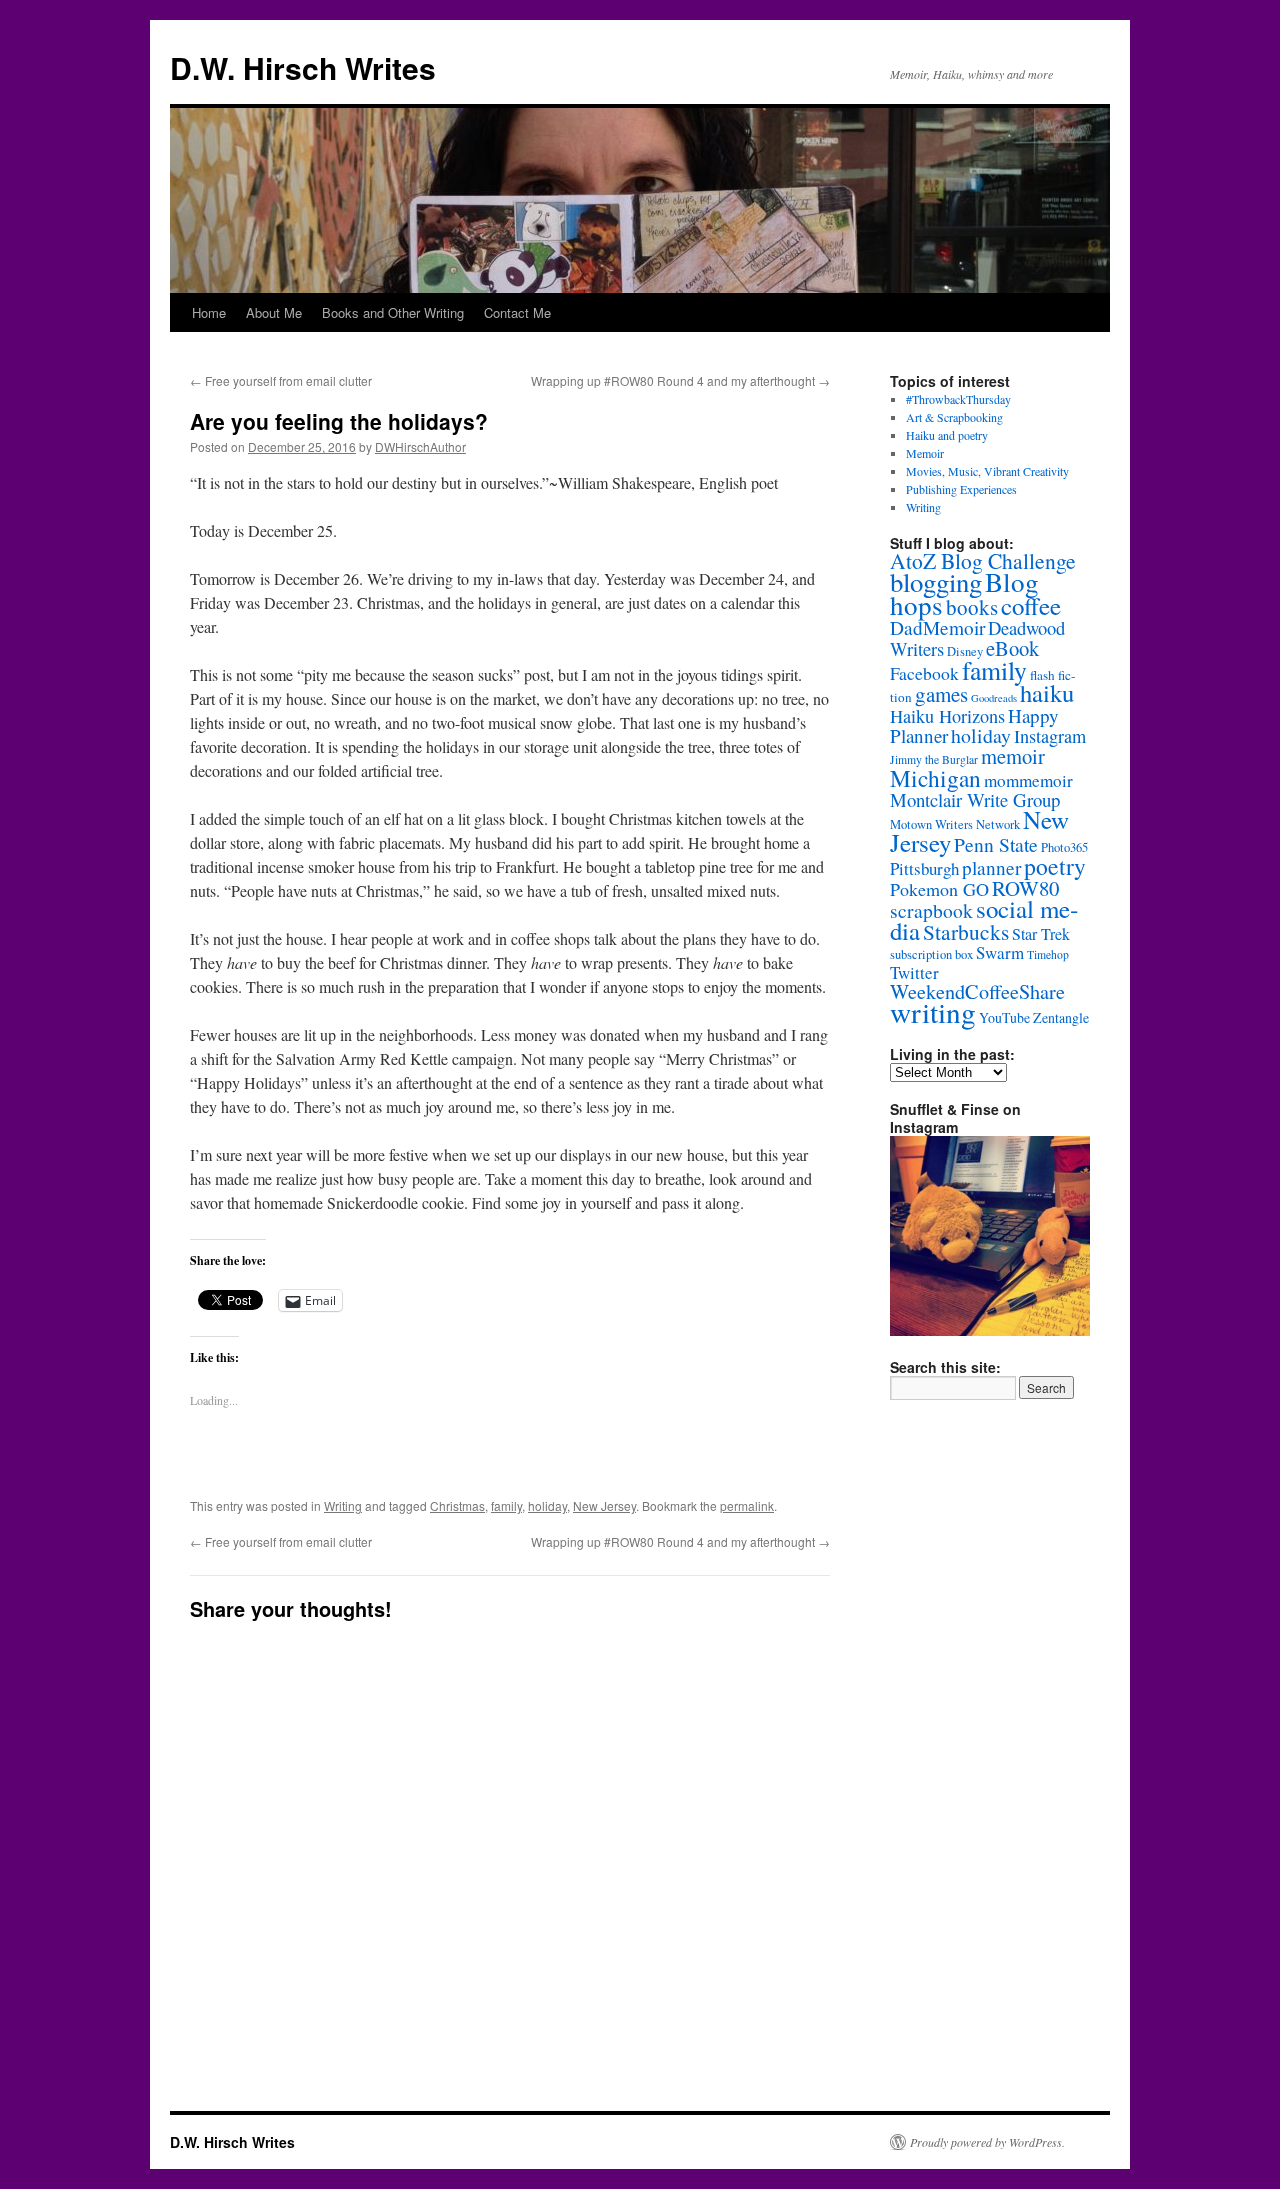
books (972, 607)
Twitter (914, 972)
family (506, 1505)
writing (933, 1011)
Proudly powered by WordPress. (987, 2142)
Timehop (1048, 954)
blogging (936, 582)
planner (991, 867)
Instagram (1050, 736)
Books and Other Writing (393, 312)
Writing (343, 1505)
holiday (547, 1505)
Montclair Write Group (975, 799)
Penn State (996, 844)
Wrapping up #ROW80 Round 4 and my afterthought (680, 380)
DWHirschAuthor (420, 446)
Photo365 (1064, 847)
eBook (1012, 648)
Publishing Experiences (961, 489)
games (941, 694)
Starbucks (966, 931)
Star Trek (1041, 934)
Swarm (1000, 952)
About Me (274, 312)
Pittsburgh (924, 868)
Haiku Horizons (947, 716)
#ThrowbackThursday (958, 399)
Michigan (935, 778)
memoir (1013, 756)
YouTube (1004, 1017)
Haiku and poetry (947, 435)
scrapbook (931, 910)
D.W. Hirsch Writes (303, 67)
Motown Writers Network (955, 824)
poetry (1055, 866)
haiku (1047, 692)
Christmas (457, 1505)
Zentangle (1061, 1017)
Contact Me (517, 312)
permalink (747, 1505)
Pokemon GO (939, 889)
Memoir (925, 453)
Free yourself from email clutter (281, 380)
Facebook (924, 673)
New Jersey (604, 1505)
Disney (965, 651)
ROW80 (1025, 888)
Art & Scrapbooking (954, 417)
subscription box (931, 954)
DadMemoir (937, 627)
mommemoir (1028, 780)
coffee (1031, 605)
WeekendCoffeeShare (977, 991)
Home (209, 312)
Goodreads (994, 698)
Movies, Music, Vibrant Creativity (987, 471)
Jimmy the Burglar (934, 759)
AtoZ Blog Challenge (983, 560)
